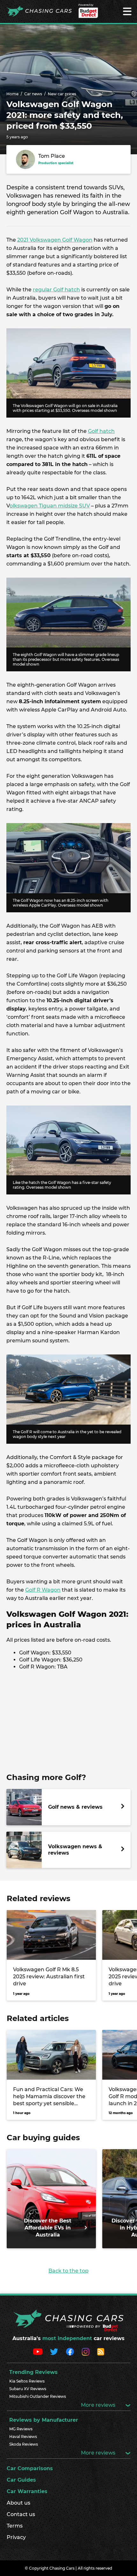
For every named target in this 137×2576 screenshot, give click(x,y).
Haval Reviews (23, 2437)
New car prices (62, 94)
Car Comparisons (30, 2468)
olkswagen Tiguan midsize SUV (50, 506)
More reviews (99, 2405)
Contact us (21, 2514)
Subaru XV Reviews (28, 2389)
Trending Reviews (33, 2372)
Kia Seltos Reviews (27, 2381)
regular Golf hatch (56, 290)
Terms (15, 2526)
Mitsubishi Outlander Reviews (38, 2396)
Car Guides (21, 2480)
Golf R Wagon (43, 1590)
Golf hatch (101, 431)
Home (12, 94)
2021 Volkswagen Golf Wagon (55, 240)
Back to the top (68, 2271)
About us (18, 2503)
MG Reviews (21, 2429)
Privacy (16, 2537)
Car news (33, 94)
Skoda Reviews (24, 2444)
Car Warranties (27, 2491)
